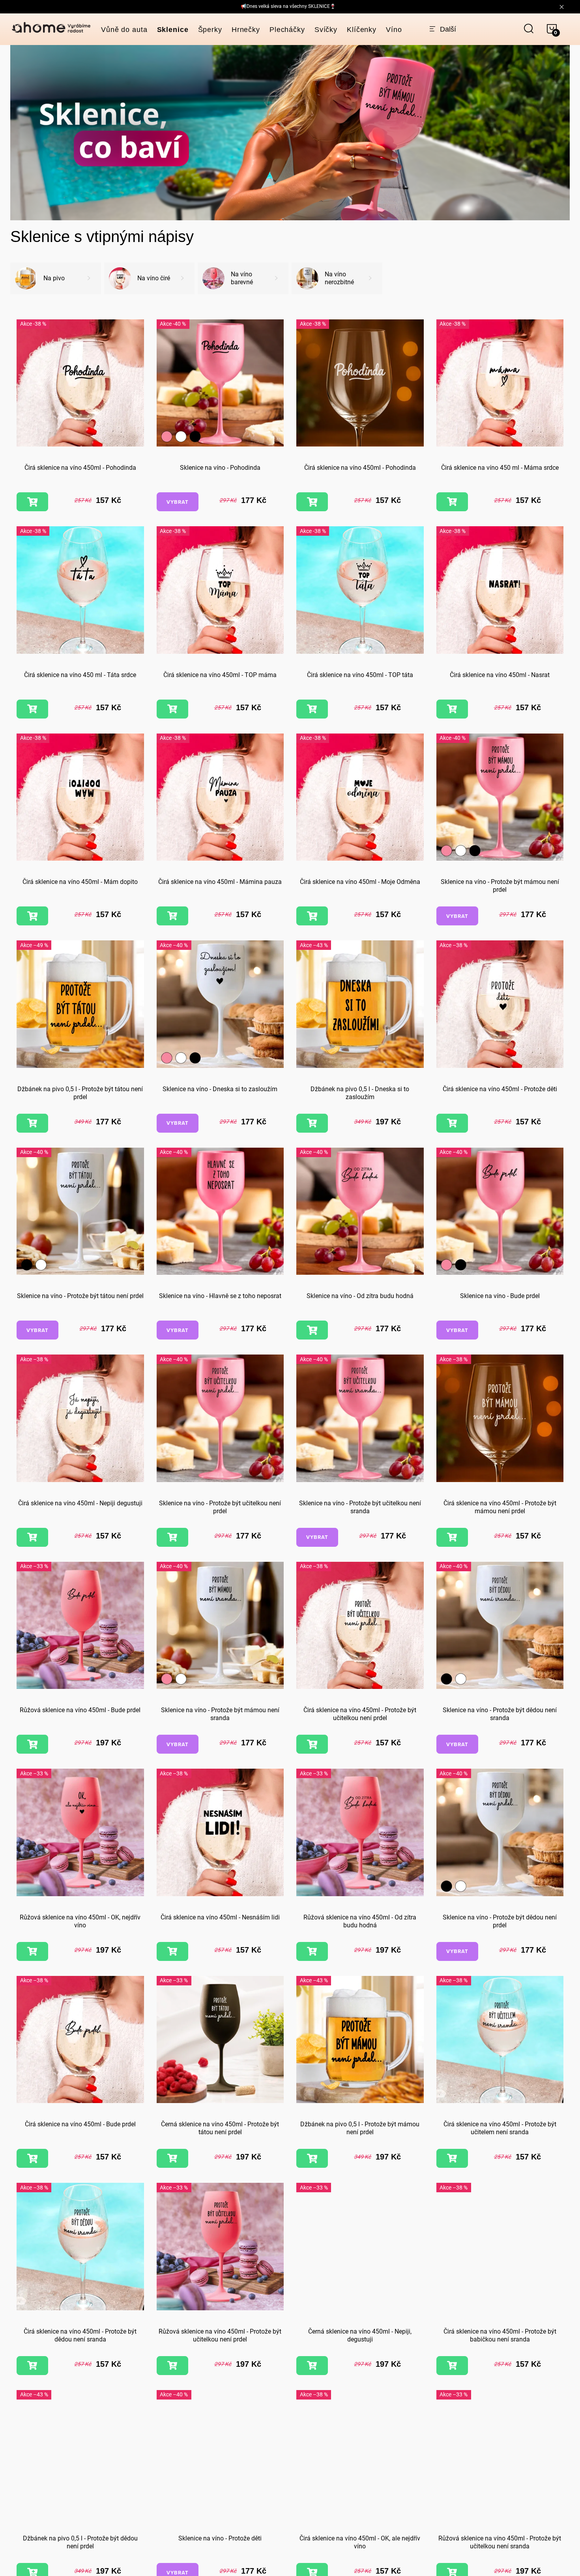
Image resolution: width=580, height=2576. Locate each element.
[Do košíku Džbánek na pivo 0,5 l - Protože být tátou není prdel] (32, 1123)
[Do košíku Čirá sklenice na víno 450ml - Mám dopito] (32, 916)
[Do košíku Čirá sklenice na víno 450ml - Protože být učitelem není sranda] (452, 2158)
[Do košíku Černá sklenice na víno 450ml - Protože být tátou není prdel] (172, 2158)
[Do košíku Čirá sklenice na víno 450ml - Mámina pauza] (172, 916)
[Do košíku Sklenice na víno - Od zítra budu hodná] (312, 1330)
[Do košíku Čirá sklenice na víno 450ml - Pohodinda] (32, 502)
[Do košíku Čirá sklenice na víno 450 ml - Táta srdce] (32, 709)
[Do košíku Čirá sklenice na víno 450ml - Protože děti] (452, 1123)
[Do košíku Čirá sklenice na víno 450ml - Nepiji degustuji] (32, 1537)
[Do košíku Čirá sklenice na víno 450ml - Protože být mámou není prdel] (452, 1537)
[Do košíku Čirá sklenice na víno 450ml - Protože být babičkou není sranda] (452, 2366)
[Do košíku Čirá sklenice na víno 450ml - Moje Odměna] (312, 916)
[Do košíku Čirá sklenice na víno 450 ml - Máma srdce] (452, 502)
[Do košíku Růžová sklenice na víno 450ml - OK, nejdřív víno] (32, 1951)
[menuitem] (124, 30)
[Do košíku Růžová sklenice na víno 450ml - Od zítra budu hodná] (312, 1951)
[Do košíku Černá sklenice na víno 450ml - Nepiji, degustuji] (312, 2366)
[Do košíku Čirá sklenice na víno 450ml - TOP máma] (172, 709)
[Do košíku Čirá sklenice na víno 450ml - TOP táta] (312, 709)
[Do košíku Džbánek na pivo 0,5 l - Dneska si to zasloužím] (312, 1123)
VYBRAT (178, 502)
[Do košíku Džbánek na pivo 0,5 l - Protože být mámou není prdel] (312, 2158)
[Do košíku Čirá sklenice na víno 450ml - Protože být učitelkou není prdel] (312, 1744)
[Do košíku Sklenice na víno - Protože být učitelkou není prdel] (172, 1537)
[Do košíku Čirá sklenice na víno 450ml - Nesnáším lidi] (172, 1951)
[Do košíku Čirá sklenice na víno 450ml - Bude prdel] (32, 2158)
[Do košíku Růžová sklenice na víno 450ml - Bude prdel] (32, 1744)
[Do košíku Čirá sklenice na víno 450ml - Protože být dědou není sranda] (32, 2366)
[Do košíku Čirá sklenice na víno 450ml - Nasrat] (452, 709)
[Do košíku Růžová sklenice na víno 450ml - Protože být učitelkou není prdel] (172, 2366)
